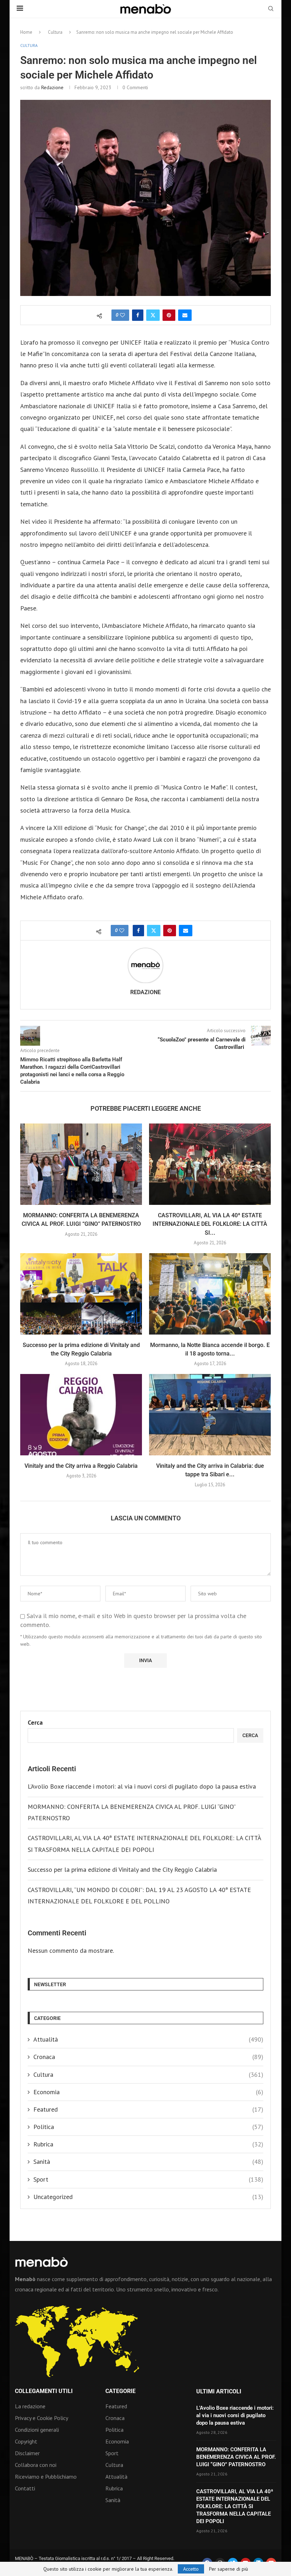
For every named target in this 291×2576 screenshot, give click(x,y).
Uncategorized (148, 2197)
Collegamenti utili (44, 2391)
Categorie (120, 2391)
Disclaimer (27, 2453)
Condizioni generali (37, 2430)
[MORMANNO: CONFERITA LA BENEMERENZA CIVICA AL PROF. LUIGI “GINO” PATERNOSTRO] (81, 1164)
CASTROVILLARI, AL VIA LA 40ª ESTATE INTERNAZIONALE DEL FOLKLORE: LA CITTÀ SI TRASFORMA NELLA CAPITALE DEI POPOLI (235, 2506)
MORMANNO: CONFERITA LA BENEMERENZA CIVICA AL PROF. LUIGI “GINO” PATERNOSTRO (236, 2457)
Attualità (148, 2039)
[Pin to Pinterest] (169, 315)
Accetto (191, 2569)
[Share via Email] (185, 315)
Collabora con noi (36, 2465)
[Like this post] (122, 315)
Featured (148, 2109)
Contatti (25, 2488)
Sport (148, 2179)
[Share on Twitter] (153, 315)
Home (26, 32)
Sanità (148, 2162)
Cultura (55, 32)
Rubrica (148, 2144)
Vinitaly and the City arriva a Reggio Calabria (81, 1466)
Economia (148, 2092)
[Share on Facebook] (138, 315)
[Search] (271, 9)
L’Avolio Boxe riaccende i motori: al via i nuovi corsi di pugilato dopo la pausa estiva (142, 1786)
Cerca (35, 1722)
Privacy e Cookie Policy (42, 2418)
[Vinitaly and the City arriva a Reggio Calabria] (81, 1415)
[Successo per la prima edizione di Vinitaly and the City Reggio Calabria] (81, 1294)
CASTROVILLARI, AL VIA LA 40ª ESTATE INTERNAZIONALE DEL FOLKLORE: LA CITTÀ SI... (210, 1224)
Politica (148, 2127)
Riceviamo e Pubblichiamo (46, 2477)
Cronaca (148, 2057)
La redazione (30, 2406)
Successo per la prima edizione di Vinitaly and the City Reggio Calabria (122, 1869)
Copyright (26, 2441)
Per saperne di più (229, 2569)
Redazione (52, 87)
